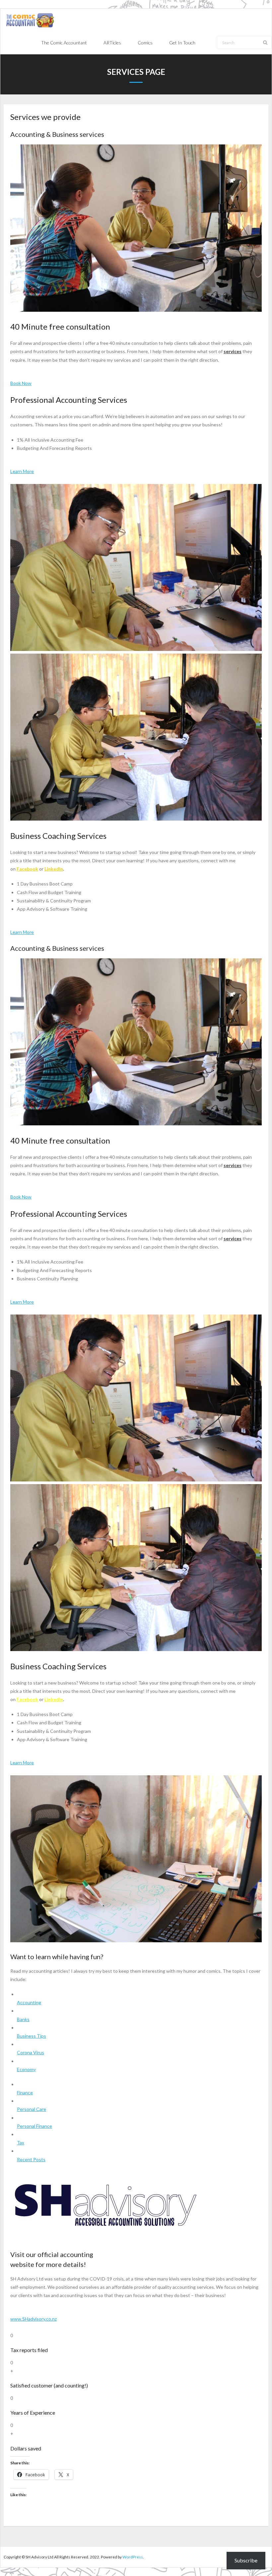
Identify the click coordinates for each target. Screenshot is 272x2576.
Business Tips (32, 2036)
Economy (26, 2069)
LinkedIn (54, 869)
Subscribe (246, 2560)
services (233, 351)
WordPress (133, 2557)
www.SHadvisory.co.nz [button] (34, 2319)
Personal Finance (34, 2126)
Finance (25, 2093)
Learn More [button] (22, 471)
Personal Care (32, 2109)
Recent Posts (31, 2159)
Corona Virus (31, 2052)
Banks (23, 2019)
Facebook (27, 869)
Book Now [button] (21, 383)
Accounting (29, 2002)
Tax (21, 2143)
